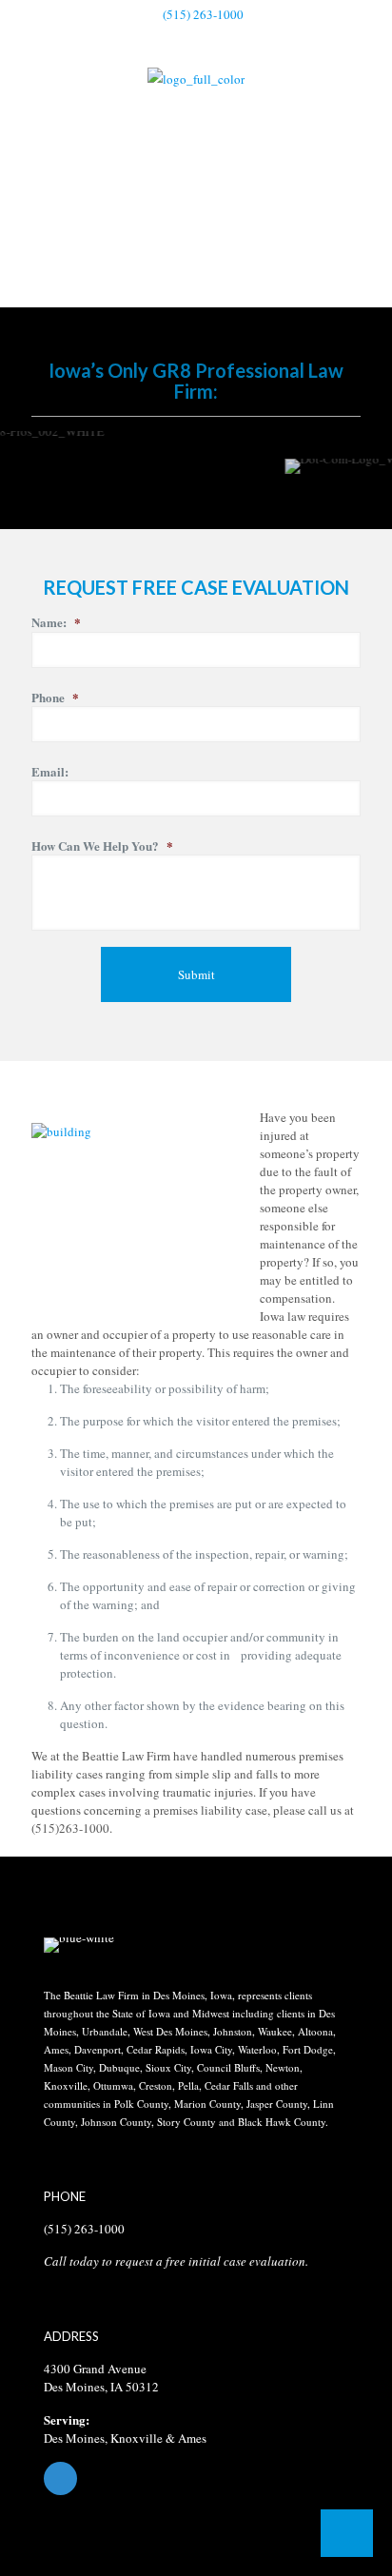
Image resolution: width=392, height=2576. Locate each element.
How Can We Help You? (102, 846)
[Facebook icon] (196, 39)
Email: (50, 772)
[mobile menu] (366, 94)
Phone (55, 698)
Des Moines (74, 2438)
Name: (56, 623)
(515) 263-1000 (203, 14)
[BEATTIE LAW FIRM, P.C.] (196, 78)
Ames (192, 2438)
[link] (79, 1945)
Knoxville (137, 2438)
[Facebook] (196, 2478)
